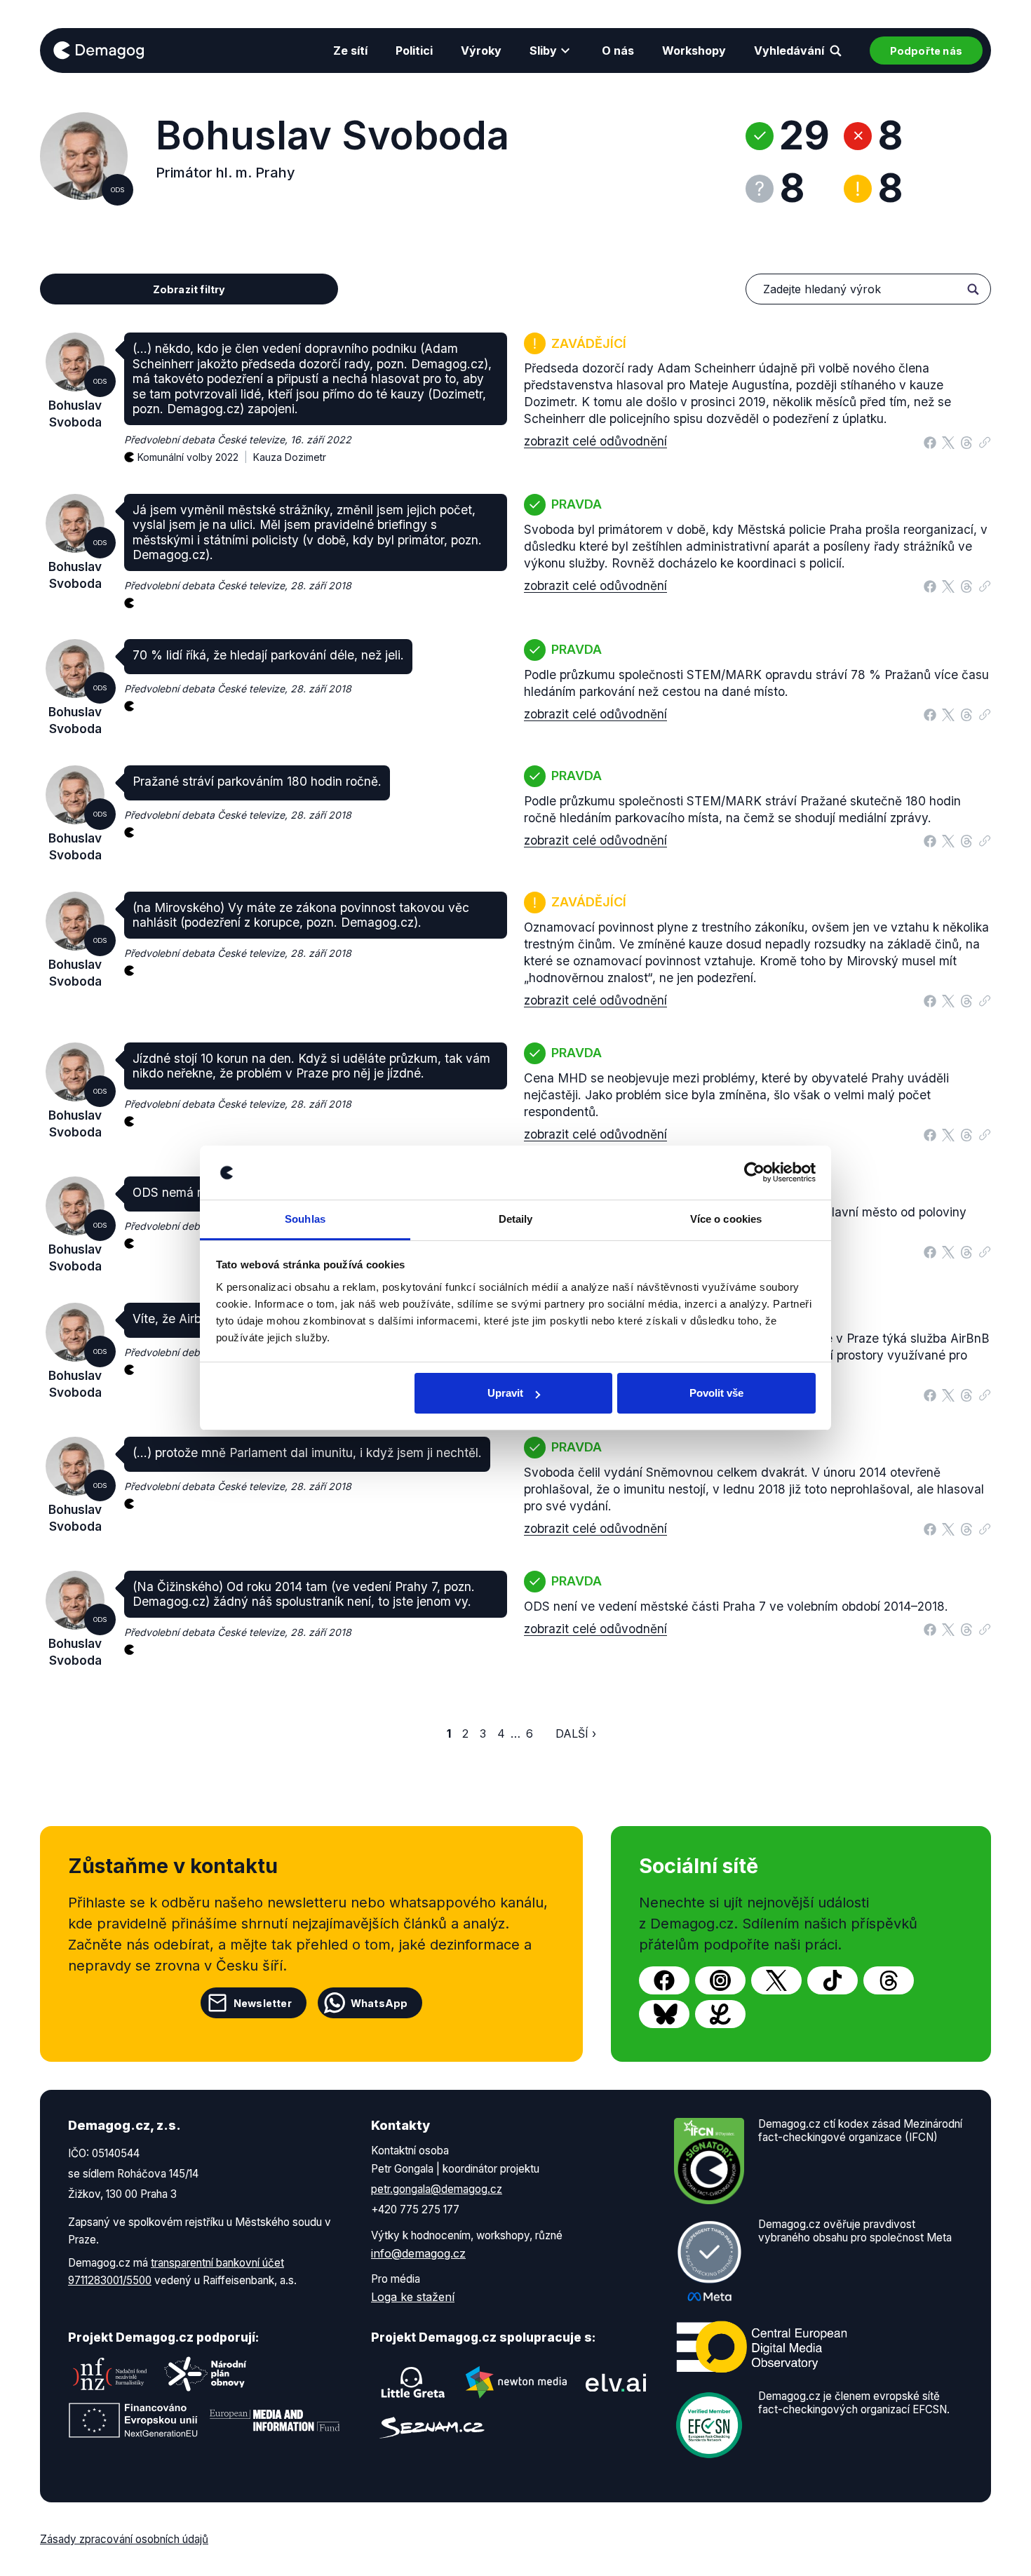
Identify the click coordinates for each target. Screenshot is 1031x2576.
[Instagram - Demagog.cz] (720, 1980)
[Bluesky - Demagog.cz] (664, 2014)
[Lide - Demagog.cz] (720, 2014)
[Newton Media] (516, 2382)
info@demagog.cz (418, 2253)
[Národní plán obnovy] (205, 2374)
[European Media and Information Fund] (275, 2420)
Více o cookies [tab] (726, 1219)
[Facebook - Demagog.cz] (664, 1980)
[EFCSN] (709, 2424)
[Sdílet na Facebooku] (930, 441)
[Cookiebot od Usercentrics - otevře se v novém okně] (754, 1173)
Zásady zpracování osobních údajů (124, 2539)
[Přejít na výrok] (985, 439)
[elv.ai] (616, 2382)
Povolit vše (716, 1393)
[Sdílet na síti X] (948, 441)
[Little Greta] (413, 2382)
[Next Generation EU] (133, 2420)
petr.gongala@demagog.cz (437, 2189)
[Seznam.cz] (432, 2428)
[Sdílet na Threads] (966, 441)
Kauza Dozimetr (290, 457)
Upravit (505, 1393)
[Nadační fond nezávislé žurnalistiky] (110, 2374)
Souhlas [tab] (305, 1219)
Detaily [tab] (516, 1219)
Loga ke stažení (413, 2297)
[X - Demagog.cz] (776, 1980)
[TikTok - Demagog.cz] (833, 1980)
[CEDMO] (762, 2347)
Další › (576, 1733)
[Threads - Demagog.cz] (889, 1980)
